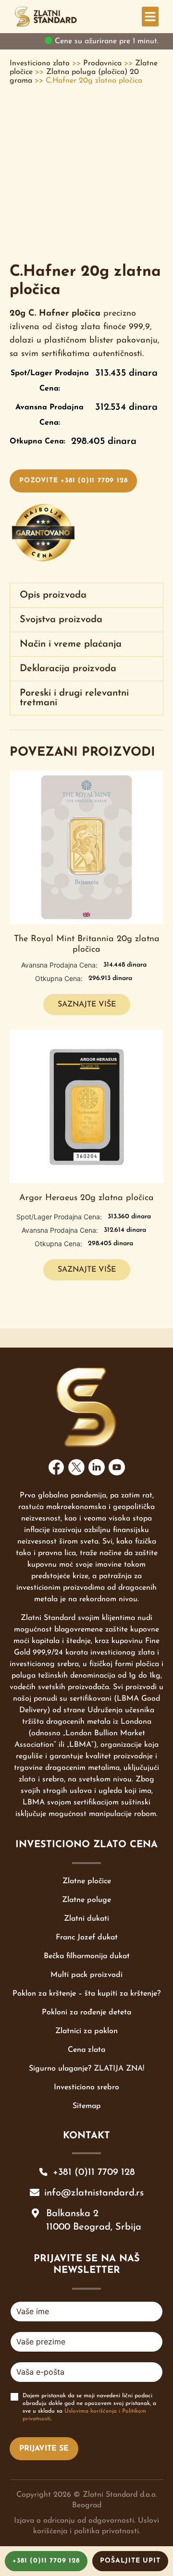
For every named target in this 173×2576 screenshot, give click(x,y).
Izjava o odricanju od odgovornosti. (75, 2521)
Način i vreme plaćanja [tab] (71, 644)
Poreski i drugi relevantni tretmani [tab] (74, 698)
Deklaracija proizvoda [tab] (68, 669)
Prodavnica (102, 63)
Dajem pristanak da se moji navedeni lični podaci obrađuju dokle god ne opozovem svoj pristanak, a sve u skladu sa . (89, 2408)
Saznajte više (87, 1005)
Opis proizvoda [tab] (53, 595)
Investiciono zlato (40, 63)
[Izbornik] (150, 17)
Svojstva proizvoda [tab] (61, 620)
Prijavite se (44, 2449)
